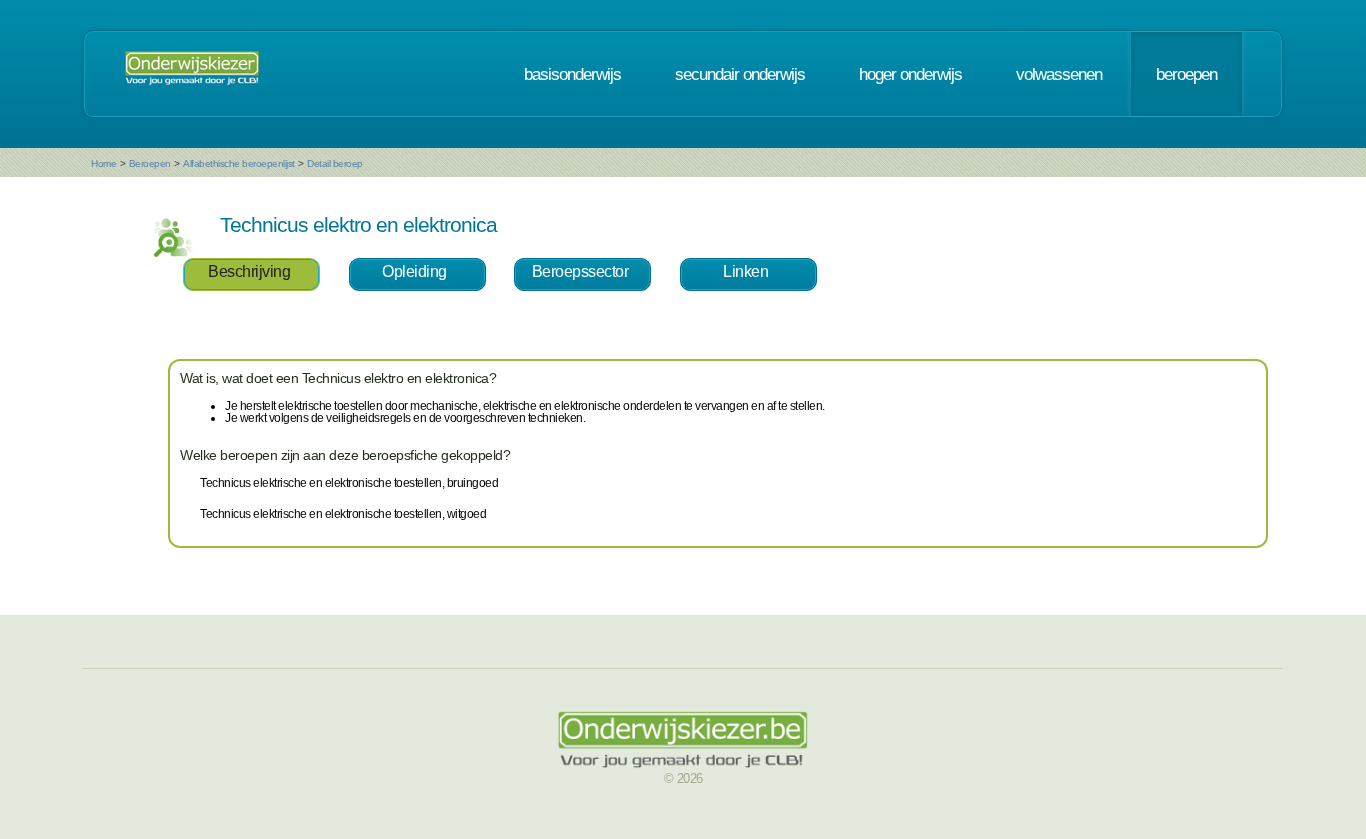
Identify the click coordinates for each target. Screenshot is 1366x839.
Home (103, 163)
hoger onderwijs (910, 74)
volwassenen (1059, 74)
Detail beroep (335, 163)
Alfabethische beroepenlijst (239, 163)
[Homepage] (192, 74)
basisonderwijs (572, 74)
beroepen (1186, 74)
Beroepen (150, 163)
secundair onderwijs (740, 74)
